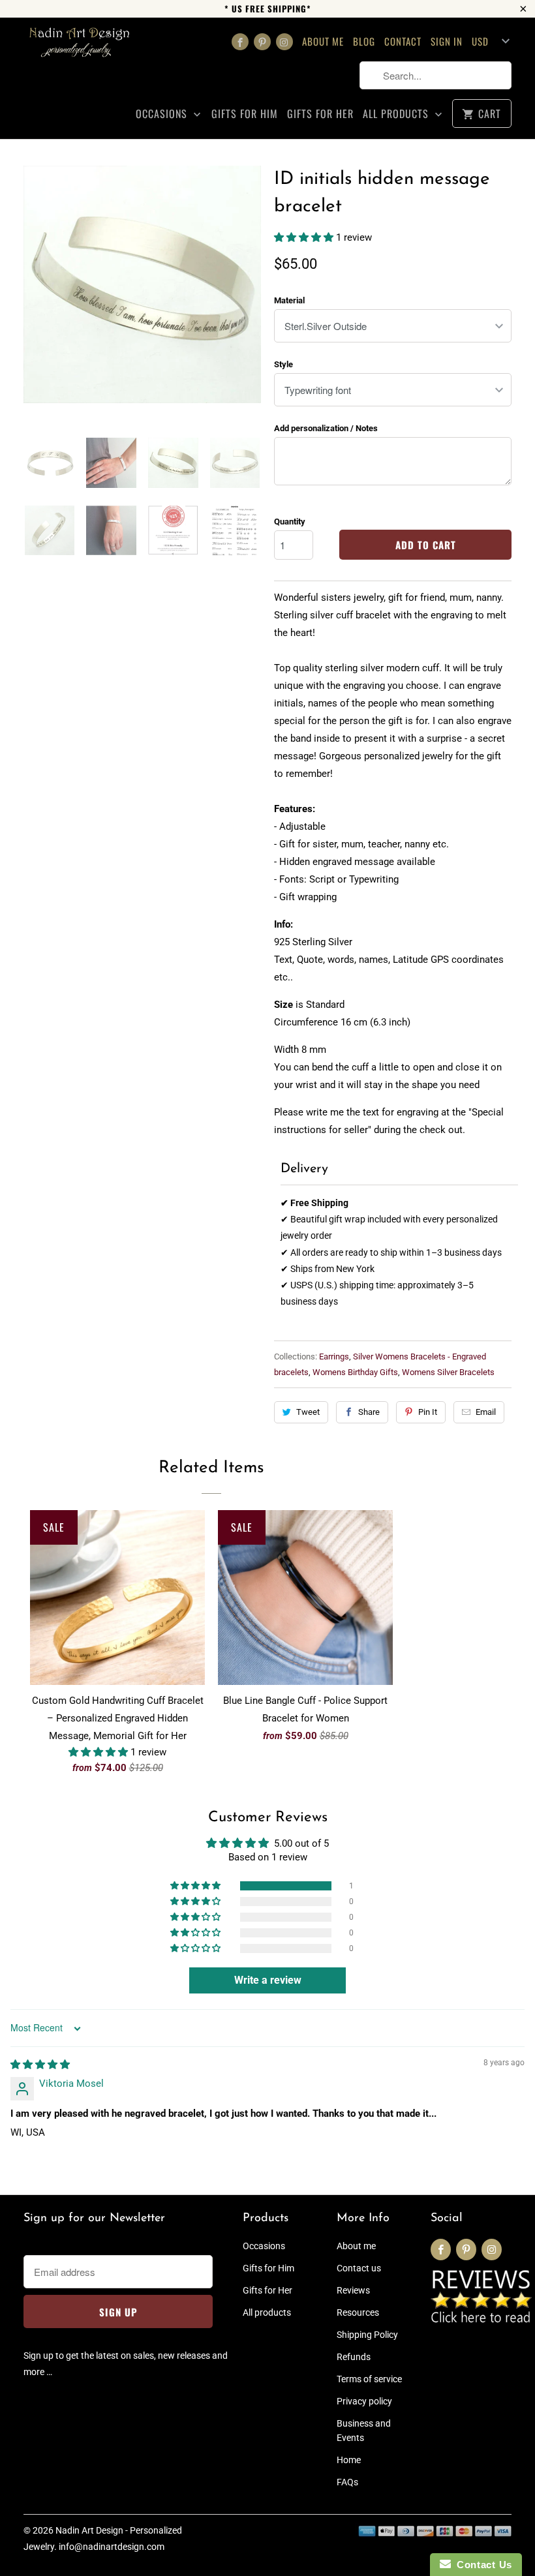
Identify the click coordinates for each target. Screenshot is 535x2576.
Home (349, 2460)
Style (283, 364)
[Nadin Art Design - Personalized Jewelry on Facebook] (240, 42)
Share (369, 1412)
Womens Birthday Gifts (355, 1372)
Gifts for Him (245, 114)
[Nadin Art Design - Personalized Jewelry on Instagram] (284, 42)
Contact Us (481, 2565)
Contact (403, 41)
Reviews (353, 2290)
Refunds (354, 2357)
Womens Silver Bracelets (448, 1372)
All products (397, 114)
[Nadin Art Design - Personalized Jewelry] (80, 47)
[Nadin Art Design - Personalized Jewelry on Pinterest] (262, 42)
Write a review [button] (268, 1980)
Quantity (290, 522)
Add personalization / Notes (326, 428)
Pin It (428, 1412)
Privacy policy (364, 2401)
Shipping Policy (367, 2335)
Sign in (447, 41)
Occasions (163, 114)
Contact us (359, 2268)
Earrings (334, 1356)
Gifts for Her (320, 114)
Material (289, 300)
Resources (358, 2312)
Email (486, 1412)
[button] (305, 237)
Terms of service (369, 2379)
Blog (364, 41)
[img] (40, 2065)
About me (323, 41)
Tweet (308, 1412)
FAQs (347, 2482)
